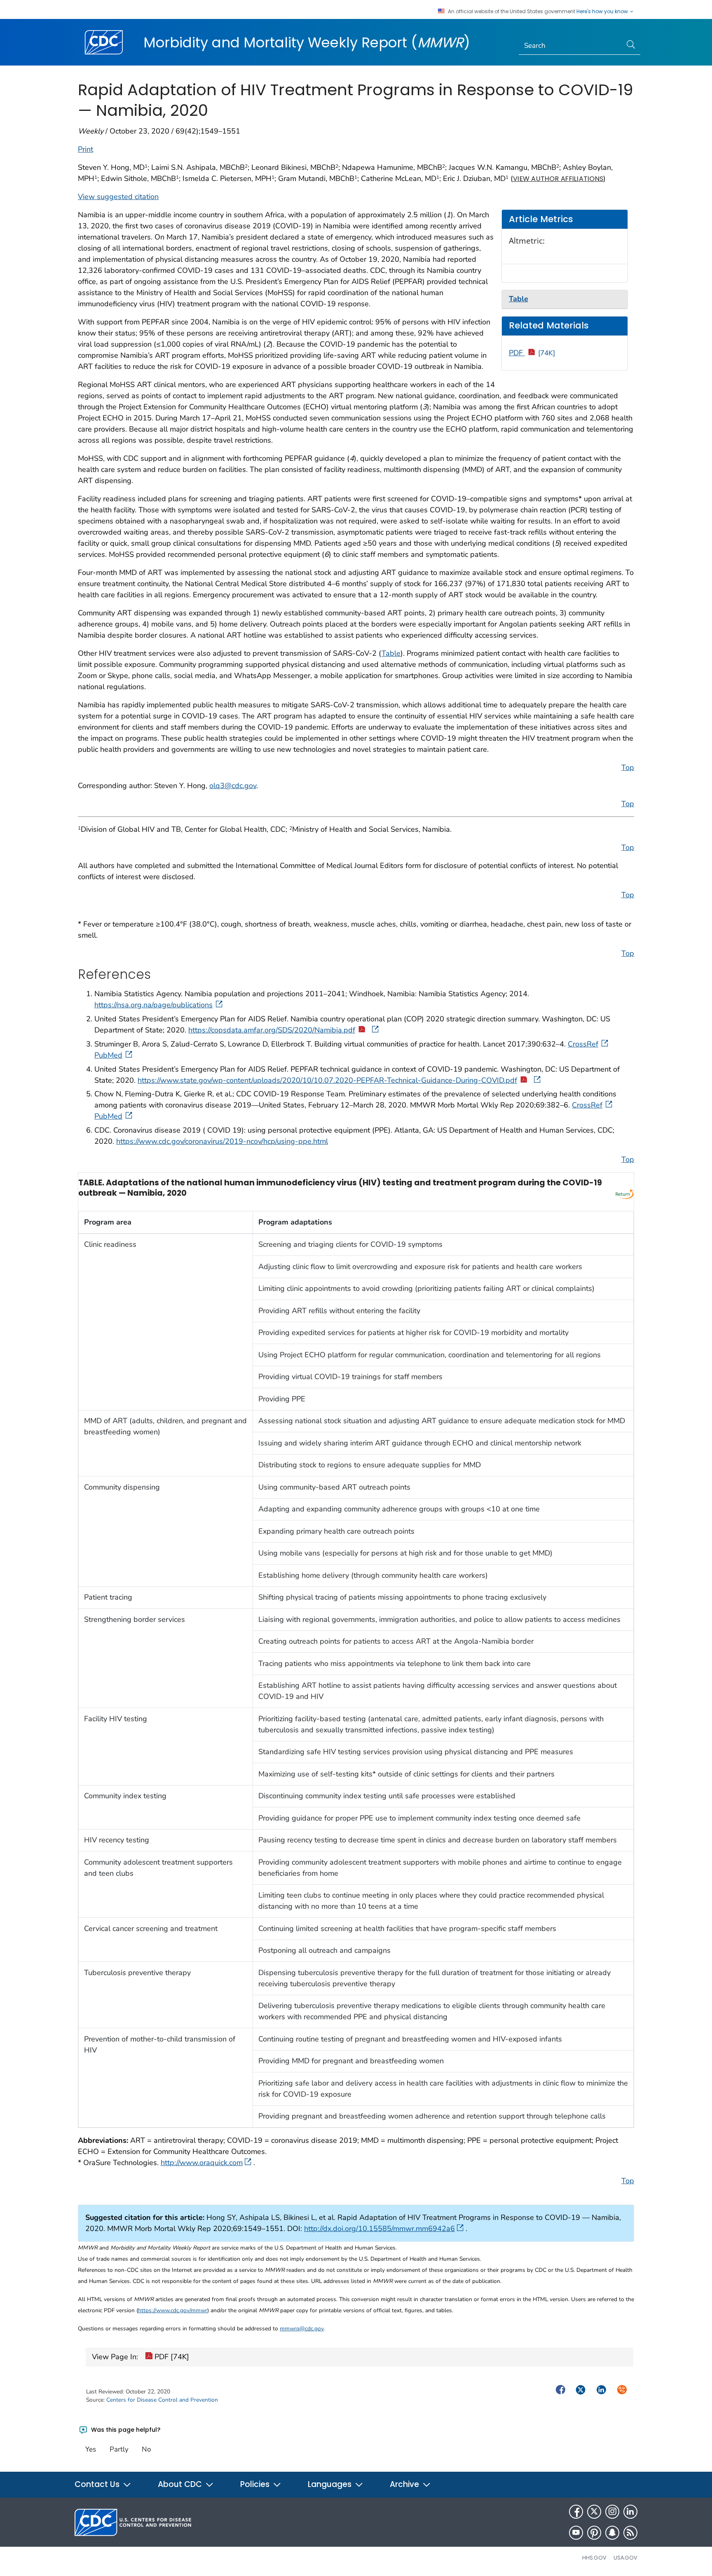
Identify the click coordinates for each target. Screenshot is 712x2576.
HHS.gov (594, 2558)
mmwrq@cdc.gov (302, 2328)
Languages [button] (331, 2484)
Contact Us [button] (98, 2484)
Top (628, 767)
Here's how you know (603, 12)
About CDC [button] (181, 2484)
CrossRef (583, 1044)
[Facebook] (576, 2512)
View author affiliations (558, 179)
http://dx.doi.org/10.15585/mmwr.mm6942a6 (379, 2229)
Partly (119, 2449)
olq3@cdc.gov (233, 786)
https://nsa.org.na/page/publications (153, 1005)
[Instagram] (612, 2512)
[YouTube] (576, 2533)
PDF (532, 353)
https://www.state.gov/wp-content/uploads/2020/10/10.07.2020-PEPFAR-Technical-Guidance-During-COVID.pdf (327, 1080)
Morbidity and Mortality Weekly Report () (307, 42)
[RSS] (630, 2533)
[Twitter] (594, 2512)
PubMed (108, 1055)
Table (391, 653)
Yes (91, 2449)
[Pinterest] (594, 2533)
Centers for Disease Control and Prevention (162, 2400)
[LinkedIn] (630, 2512)
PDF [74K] (171, 2357)
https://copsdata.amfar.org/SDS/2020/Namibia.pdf (272, 1030)
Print (85, 149)
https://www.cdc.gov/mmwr (173, 2310)
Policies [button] (256, 2484)
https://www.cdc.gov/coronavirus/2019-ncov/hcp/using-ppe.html (222, 1141)
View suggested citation (118, 197)
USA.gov (625, 2558)
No (146, 2449)
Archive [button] (405, 2484)
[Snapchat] (612, 2533)
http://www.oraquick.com (202, 2163)
